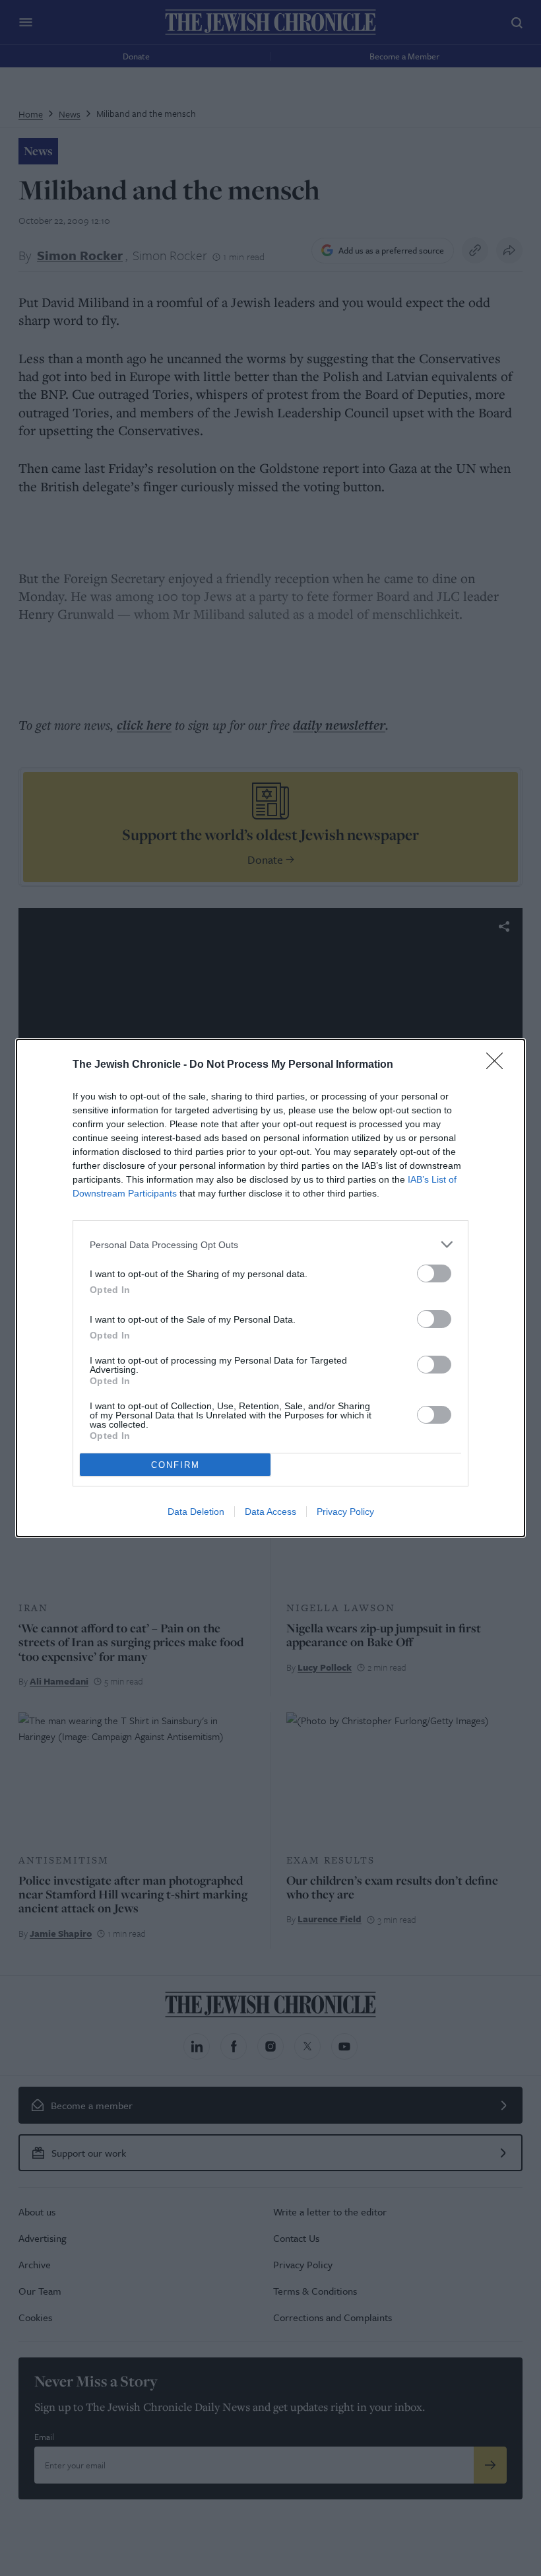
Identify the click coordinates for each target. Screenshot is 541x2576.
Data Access (270, 1512)
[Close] (499, 1065)
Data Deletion (196, 1512)
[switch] (434, 1273)
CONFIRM (175, 1465)
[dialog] (270, 1288)
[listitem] (270, 1244)
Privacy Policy (345, 1512)
